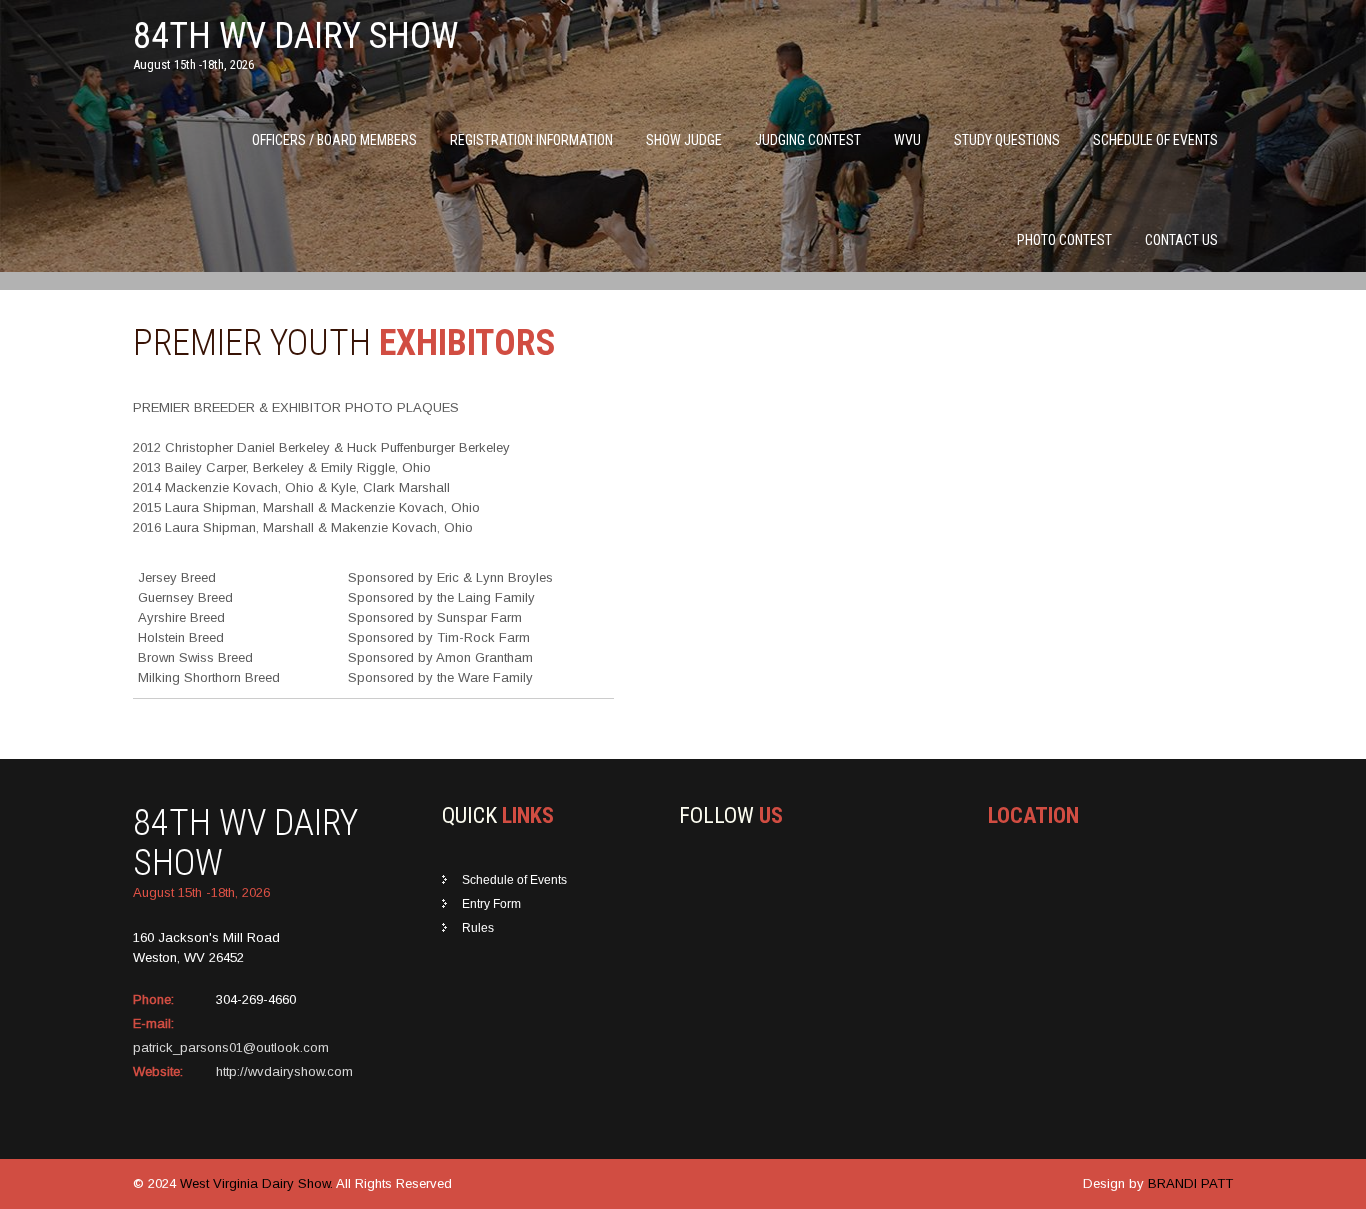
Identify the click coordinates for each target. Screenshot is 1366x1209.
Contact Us (1181, 240)
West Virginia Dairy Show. (258, 1183)
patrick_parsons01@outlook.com (231, 1047)
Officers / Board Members (334, 140)
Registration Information (531, 140)
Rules (478, 928)
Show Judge (684, 140)
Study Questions (1007, 140)
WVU (907, 140)
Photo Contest (1064, 240)
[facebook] (684, 877)
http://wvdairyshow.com (284, 1071)
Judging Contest (808, 140)
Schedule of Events (1155, 140)
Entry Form (491, 904)
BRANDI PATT (1190, 1183)
